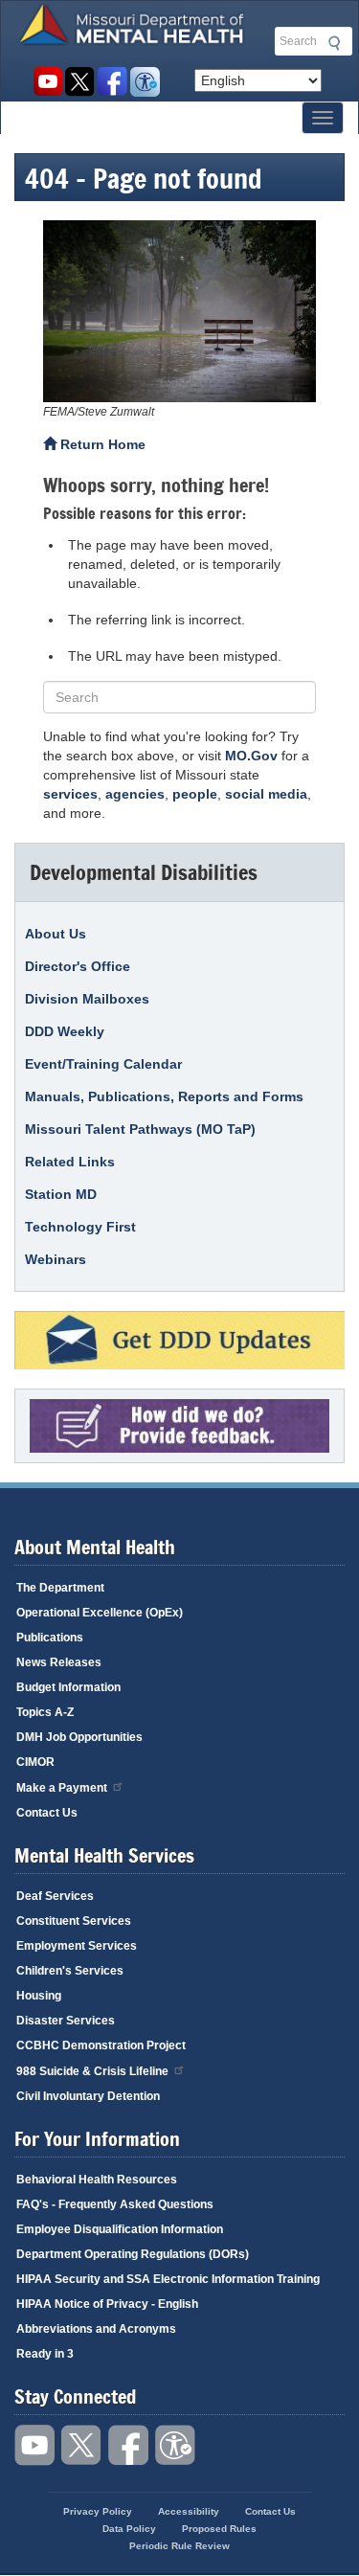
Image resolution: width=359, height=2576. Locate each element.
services (70, 794)
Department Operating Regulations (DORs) (133, 2254)
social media (266, 794)
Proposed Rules (219, 2529)
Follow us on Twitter (80, 82)
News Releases (59, 1662)
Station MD (61, 1194)
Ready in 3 (45, 2354)
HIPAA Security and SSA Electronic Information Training (168, 2279)
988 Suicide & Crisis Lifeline (92, 2071)
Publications (50, 1638)
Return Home (101, 444)
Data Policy (129, 2529)
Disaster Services (66, 2021)
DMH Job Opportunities (79, 1737)
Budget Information (68, 1687)
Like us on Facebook (112, 82)
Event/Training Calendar (103, 1064)
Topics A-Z (45, 1712)
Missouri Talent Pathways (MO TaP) (140, 1129)
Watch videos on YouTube (47, 82)
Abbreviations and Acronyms (96, 2329)
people (195, 794)
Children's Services (70, 1971)
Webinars (56, 1259)
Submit (331, 43)
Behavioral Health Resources (97, 2180)
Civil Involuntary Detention (88, 2096)
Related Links (70, 1162)
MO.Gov (251, 756)
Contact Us (47, 1813)
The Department (60, 1588)
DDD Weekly (65, 1031)
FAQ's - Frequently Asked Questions (115, 2204)
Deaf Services (55, 1896)
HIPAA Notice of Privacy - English (107, 2304)
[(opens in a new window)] (179, 311)
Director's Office (78, 966)
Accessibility (145, 82)
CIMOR (35, 1762)
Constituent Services (74, 1921)
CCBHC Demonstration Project (101, 2045)
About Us (56, 934)
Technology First (80, 1227)
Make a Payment (62, 1788)
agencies (135, 794)
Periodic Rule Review (179, 2546)
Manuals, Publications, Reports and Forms (164, 1096)
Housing (39, 1996)
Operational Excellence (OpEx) (100, 1613)
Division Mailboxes (87, 999)
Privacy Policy (98, 2511)
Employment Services (77, 1946)
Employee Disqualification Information (120, 2229)
